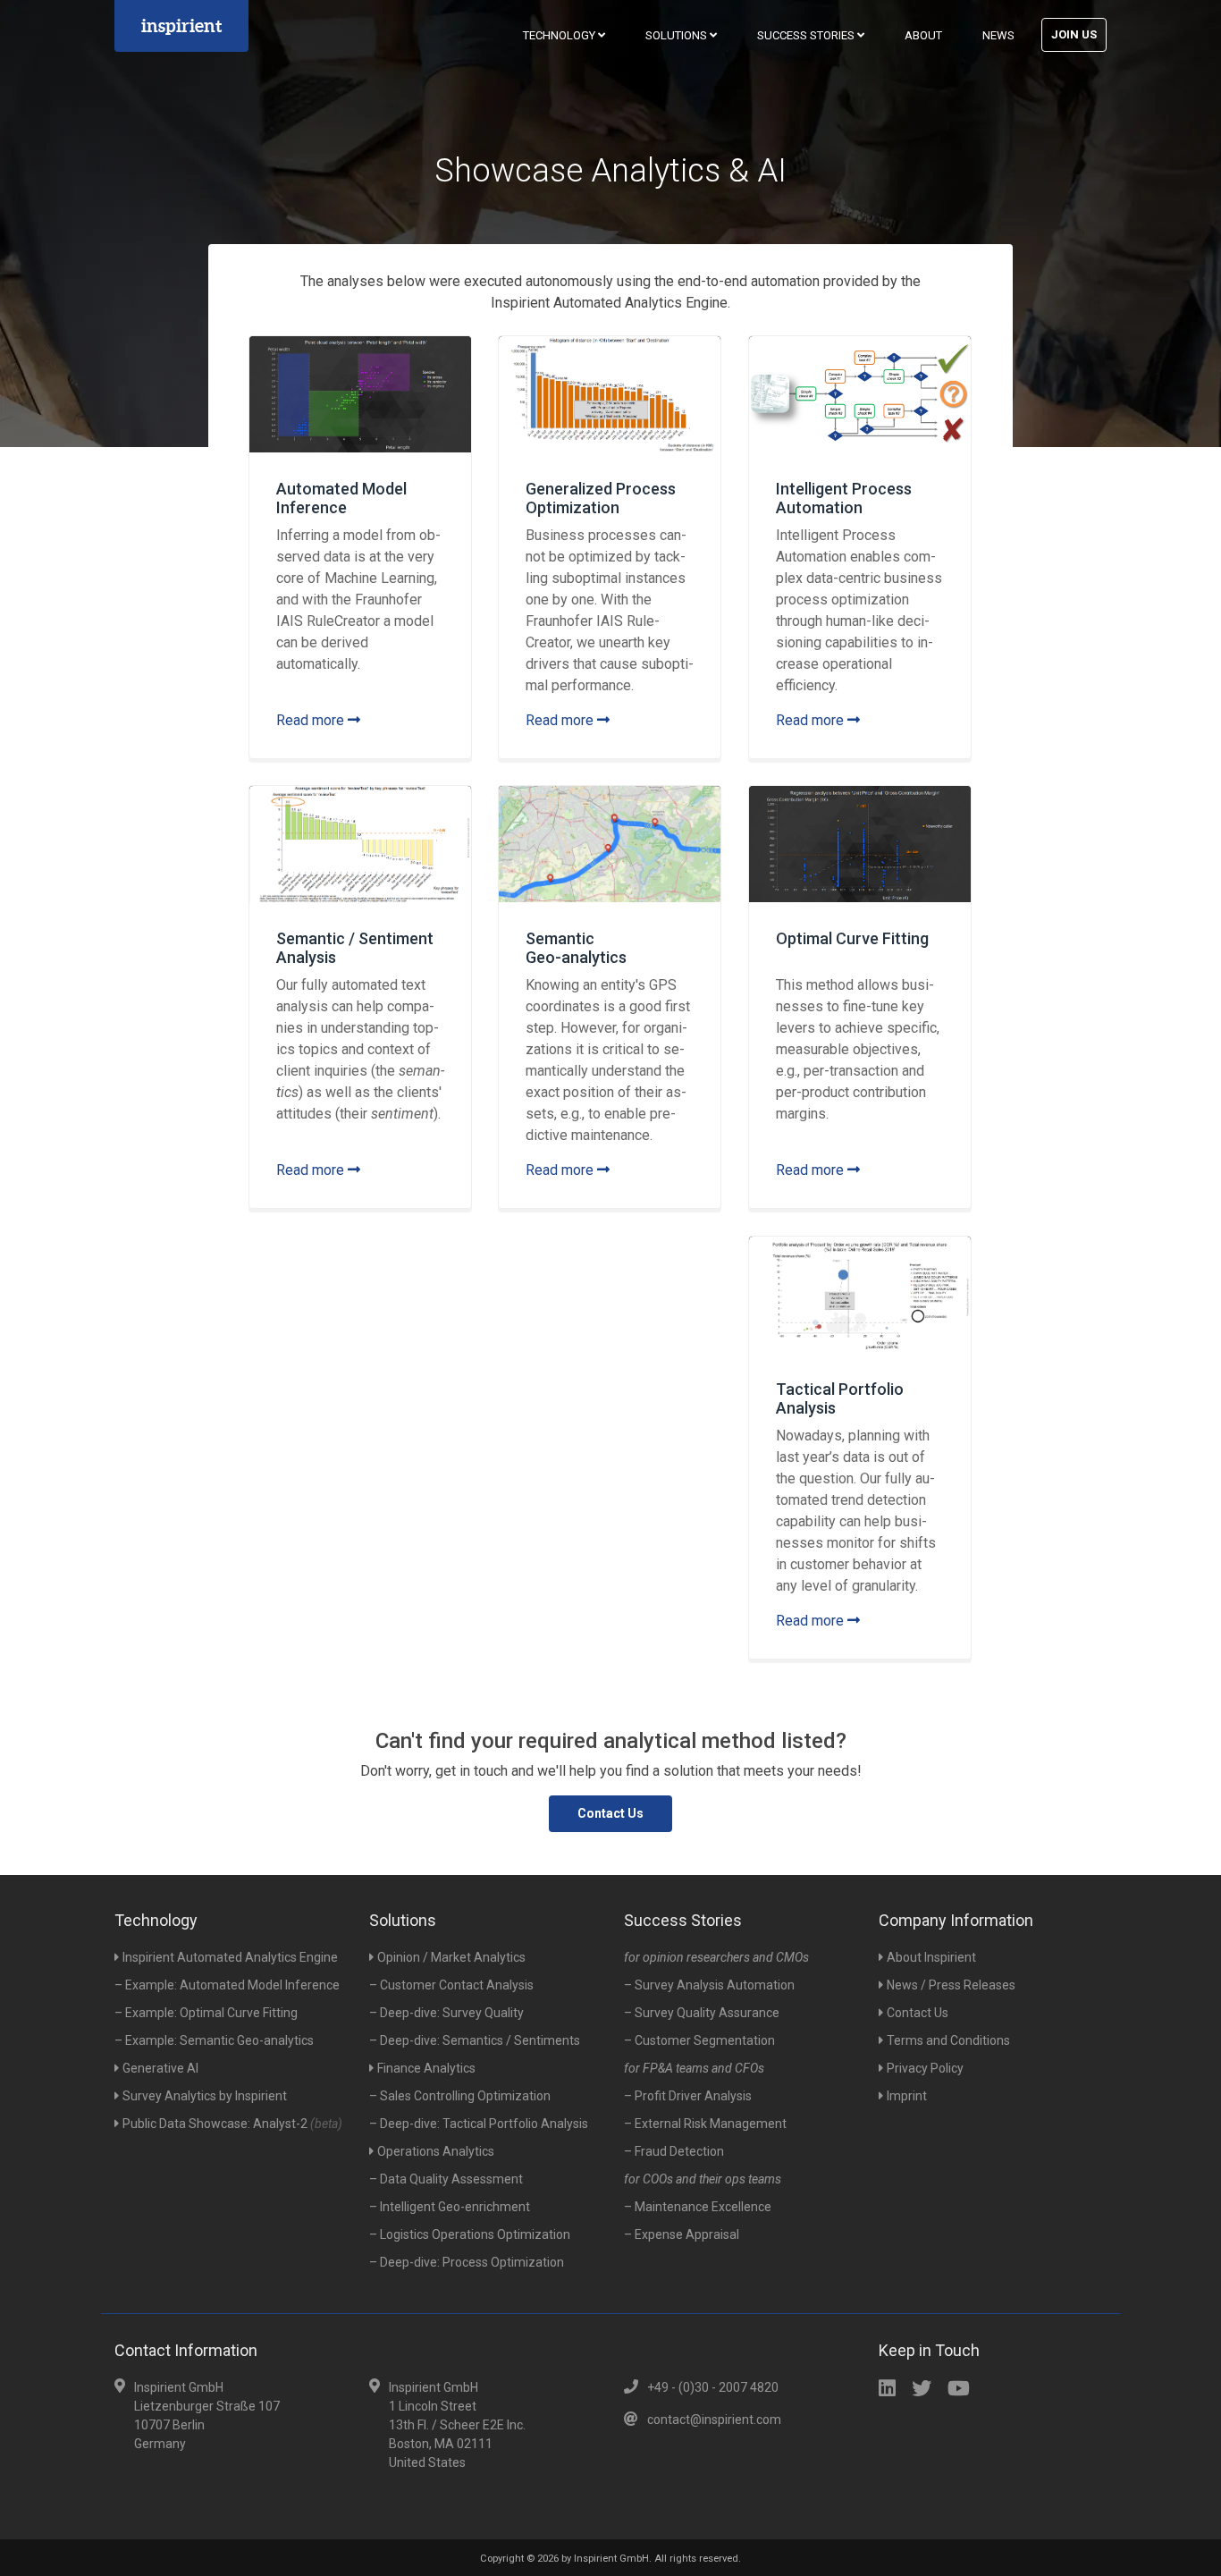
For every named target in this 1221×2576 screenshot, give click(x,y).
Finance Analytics (426, 2068)
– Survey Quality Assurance (702, 2013)
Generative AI (160, 2068)
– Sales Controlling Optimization (460, 2096)
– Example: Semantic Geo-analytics (214, 2040)
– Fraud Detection (674, 2151)
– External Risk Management (705, 2124)
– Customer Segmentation (699, 2040)
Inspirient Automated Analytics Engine (230, 1957)
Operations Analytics (436, 2151)
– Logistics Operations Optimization (470, 2234)
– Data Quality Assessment (446, 2179)
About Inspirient (931, 1957)
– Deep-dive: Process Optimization (467, 2262)
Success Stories (807, 35)
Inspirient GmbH (611, 2559)
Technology (560, 35)
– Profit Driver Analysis (688, 2096)
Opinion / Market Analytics (451, 1957)
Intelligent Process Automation (844, 498)
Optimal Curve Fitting (852, 938)
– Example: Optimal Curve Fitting (206, 2013)
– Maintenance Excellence (698, 2207)
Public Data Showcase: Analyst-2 (232, 2124)
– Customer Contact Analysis (451, 1985)
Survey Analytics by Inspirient (205, 2096)
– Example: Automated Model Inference (227, 1985)
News (998, 35)
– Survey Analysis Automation (709, 1985)
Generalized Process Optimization (601, 498)
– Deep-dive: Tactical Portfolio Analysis (479, 2124)
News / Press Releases (951, 1985)
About (923, 35)
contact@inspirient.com (714, 2420)
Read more (312, 720)
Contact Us (610, 1813)
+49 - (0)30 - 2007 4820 (713, 2387)
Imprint (907, 2096)
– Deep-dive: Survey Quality (446, 2013)
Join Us (1074, 34)
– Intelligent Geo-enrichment (450, 2207)
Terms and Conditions (948, 2040)
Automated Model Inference (341, 498)
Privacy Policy (925, 2068)
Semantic (576, 948)
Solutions (678, 35)
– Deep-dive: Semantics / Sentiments (475, 2040)
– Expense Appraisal (682, 2234)
